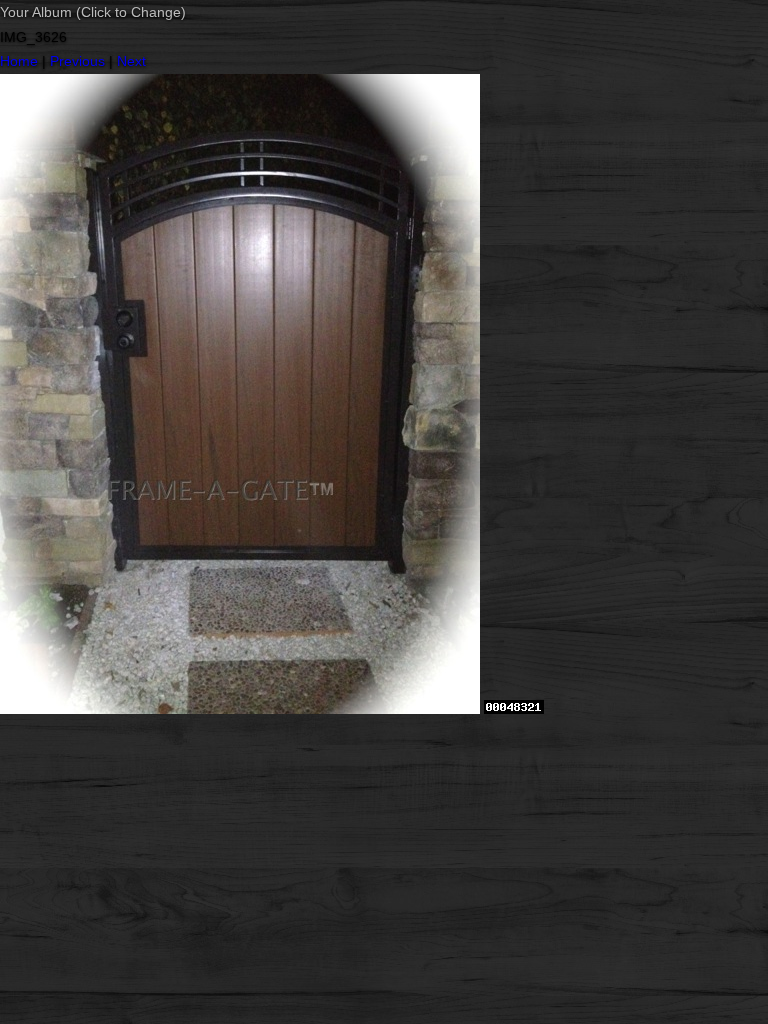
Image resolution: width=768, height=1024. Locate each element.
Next (131, 61)
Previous (77, 61)
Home (19, 61)
